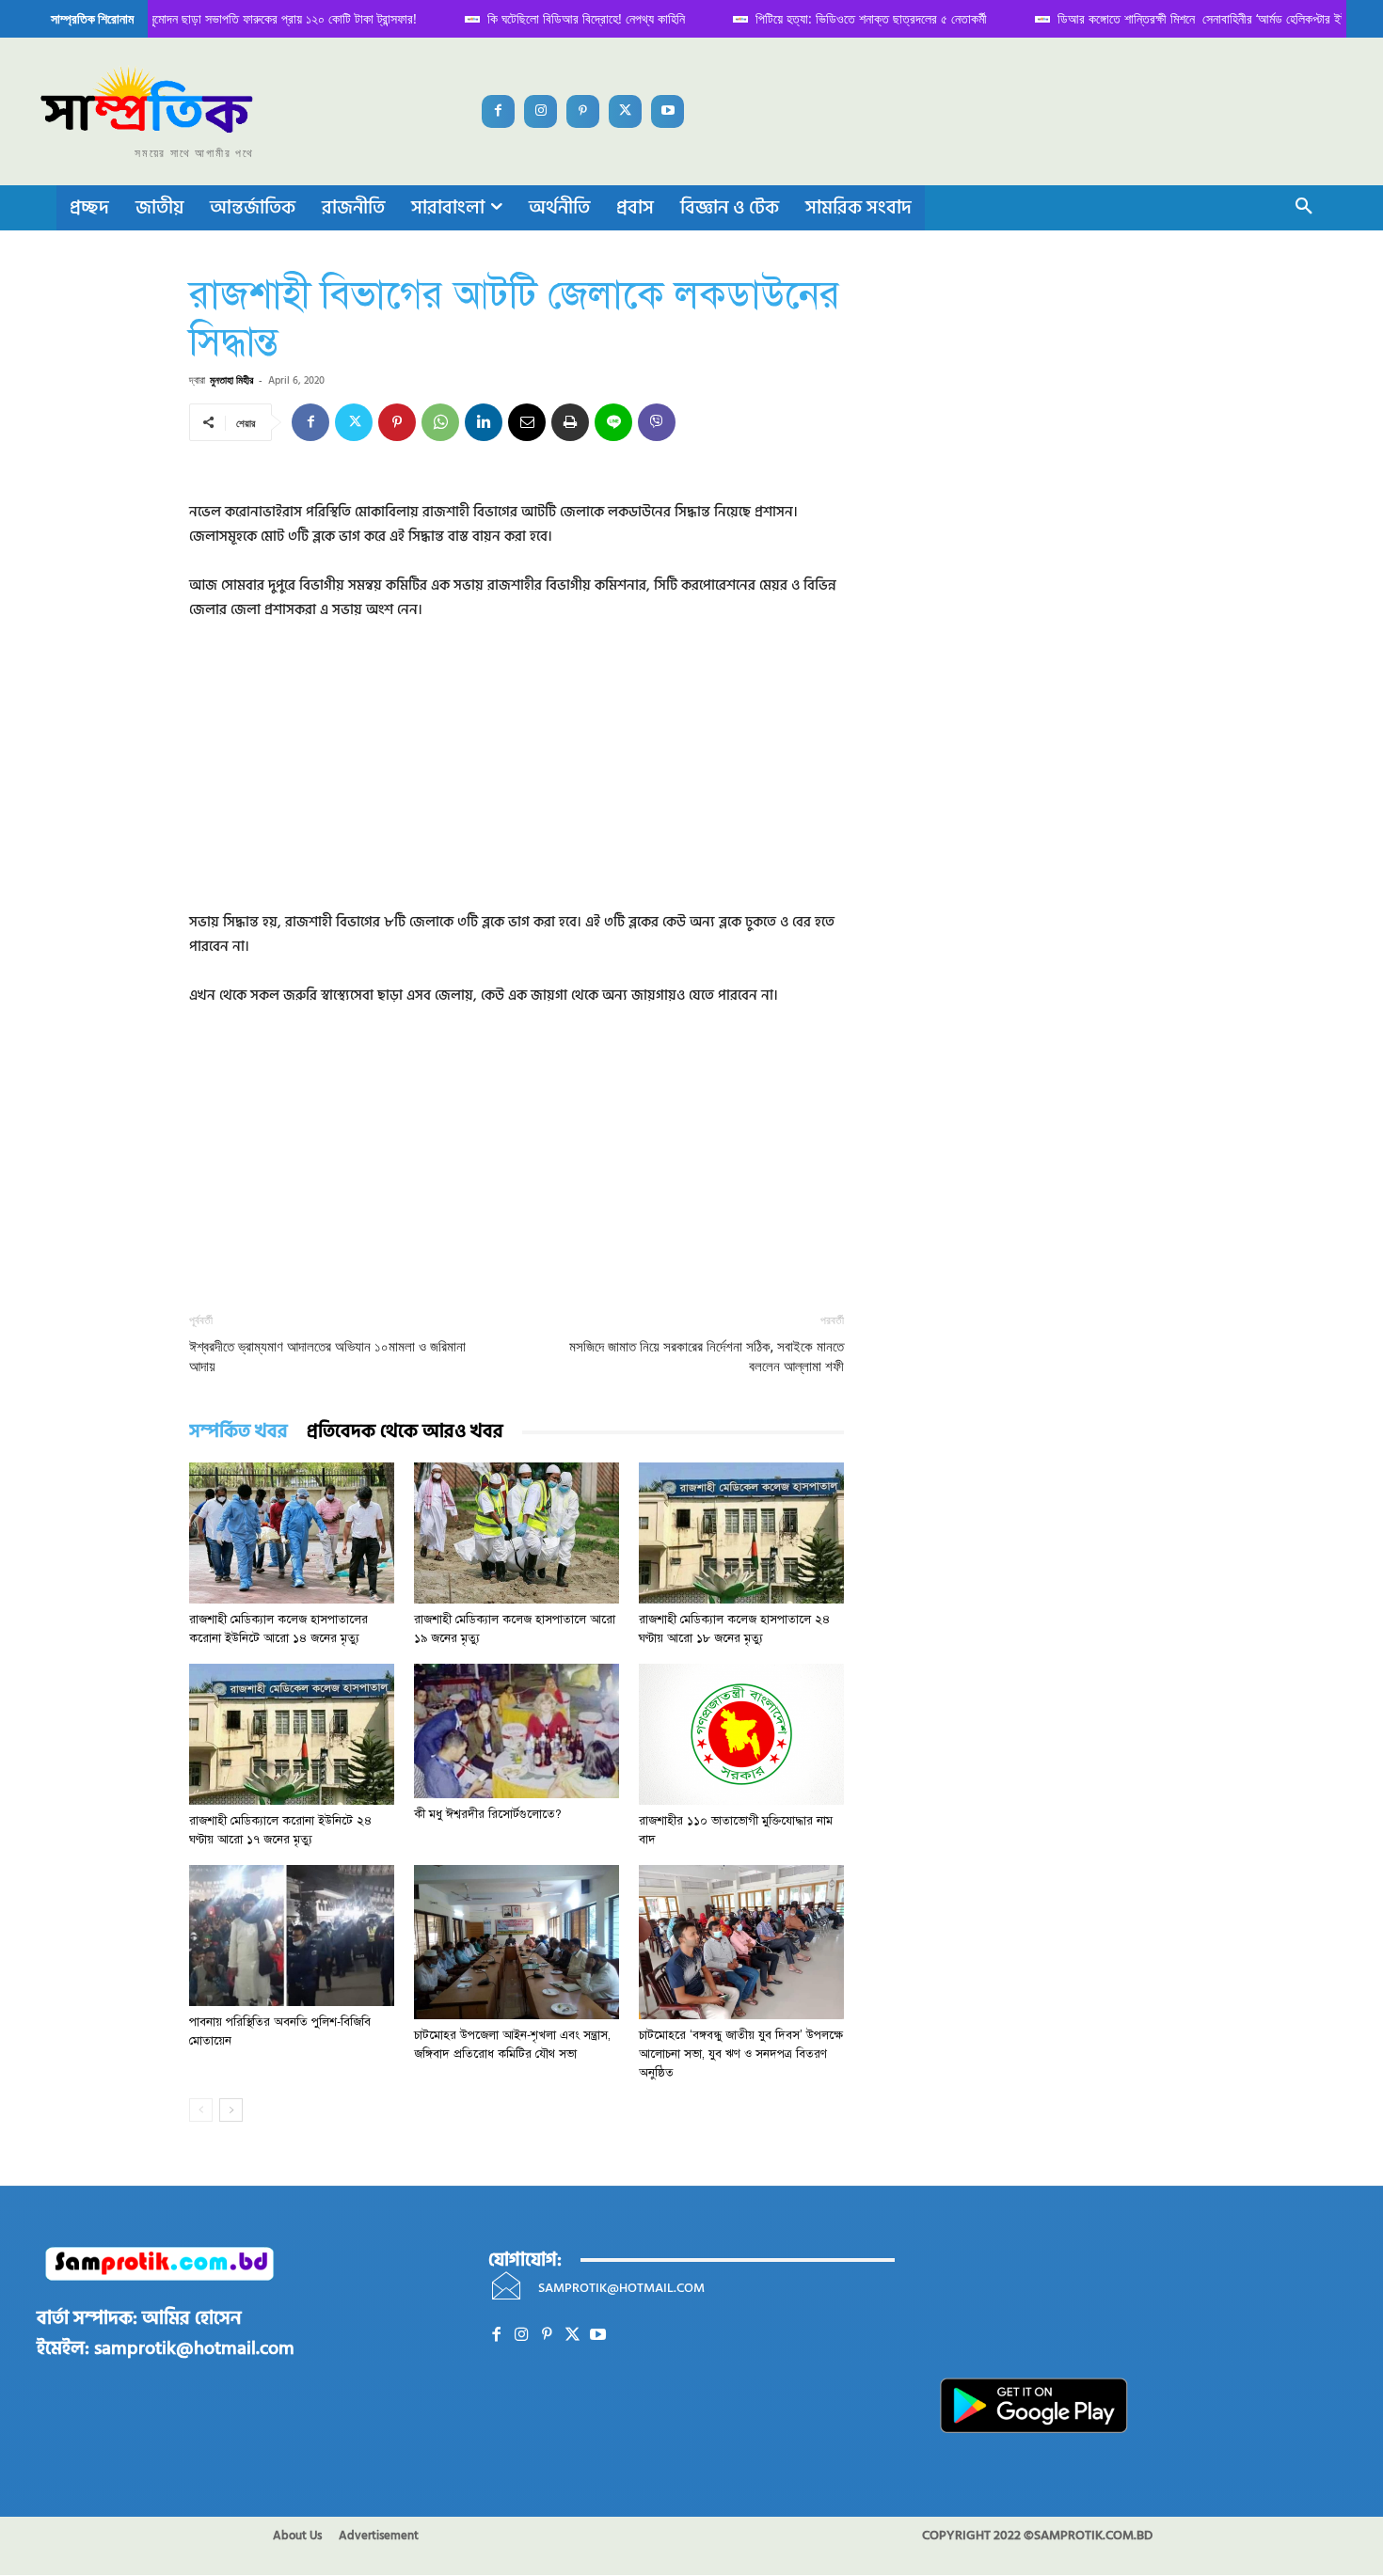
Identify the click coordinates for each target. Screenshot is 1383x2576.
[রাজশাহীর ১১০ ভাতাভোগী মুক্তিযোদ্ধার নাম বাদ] (741, 1734)
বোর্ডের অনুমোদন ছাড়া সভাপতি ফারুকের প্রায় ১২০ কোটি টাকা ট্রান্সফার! (244, 18)
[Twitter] (625, 111)
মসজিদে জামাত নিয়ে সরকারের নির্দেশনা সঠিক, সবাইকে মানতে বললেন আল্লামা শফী (707, 1357)
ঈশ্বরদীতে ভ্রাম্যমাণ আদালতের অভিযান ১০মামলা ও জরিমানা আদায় (327, 1357)
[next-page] (231, 2110)
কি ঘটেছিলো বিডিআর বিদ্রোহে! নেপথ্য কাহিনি (568, 18)
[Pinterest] (583, 111)
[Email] (527, 422)
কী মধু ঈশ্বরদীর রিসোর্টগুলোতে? (488, 1814)
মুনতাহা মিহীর (231, 379)
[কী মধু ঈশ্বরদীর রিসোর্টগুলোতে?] (517, 1731)
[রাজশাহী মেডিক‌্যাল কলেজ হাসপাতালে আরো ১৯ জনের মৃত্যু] (517, 1533)
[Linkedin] (484, 422)
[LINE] (613, 422)
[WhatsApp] (440, 422)
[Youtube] (668, 111)
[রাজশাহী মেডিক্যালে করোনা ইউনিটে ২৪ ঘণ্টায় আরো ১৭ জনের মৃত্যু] (292, 1734)
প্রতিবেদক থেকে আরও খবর (405, 1432)
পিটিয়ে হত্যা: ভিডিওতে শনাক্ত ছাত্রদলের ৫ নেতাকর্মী (853, 18)
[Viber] (657, 422)
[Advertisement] (517, 779)
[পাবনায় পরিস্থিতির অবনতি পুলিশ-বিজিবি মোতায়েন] (292, 1936)
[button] (1304, 208)
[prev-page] (201, 2110)
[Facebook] (498, 111)
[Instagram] (540, 111)
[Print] (570, 422)
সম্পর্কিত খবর (238, 1432)
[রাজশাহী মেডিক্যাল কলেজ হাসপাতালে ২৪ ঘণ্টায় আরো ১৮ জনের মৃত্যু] (741, 1533)
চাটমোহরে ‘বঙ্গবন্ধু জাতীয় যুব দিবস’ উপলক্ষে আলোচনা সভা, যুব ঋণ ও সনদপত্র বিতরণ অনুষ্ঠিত (741, 2054)
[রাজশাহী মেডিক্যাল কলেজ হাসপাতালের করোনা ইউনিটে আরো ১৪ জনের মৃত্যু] (292, 1533)
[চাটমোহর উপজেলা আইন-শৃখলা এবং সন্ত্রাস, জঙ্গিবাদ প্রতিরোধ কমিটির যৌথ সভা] (517, 1942)
